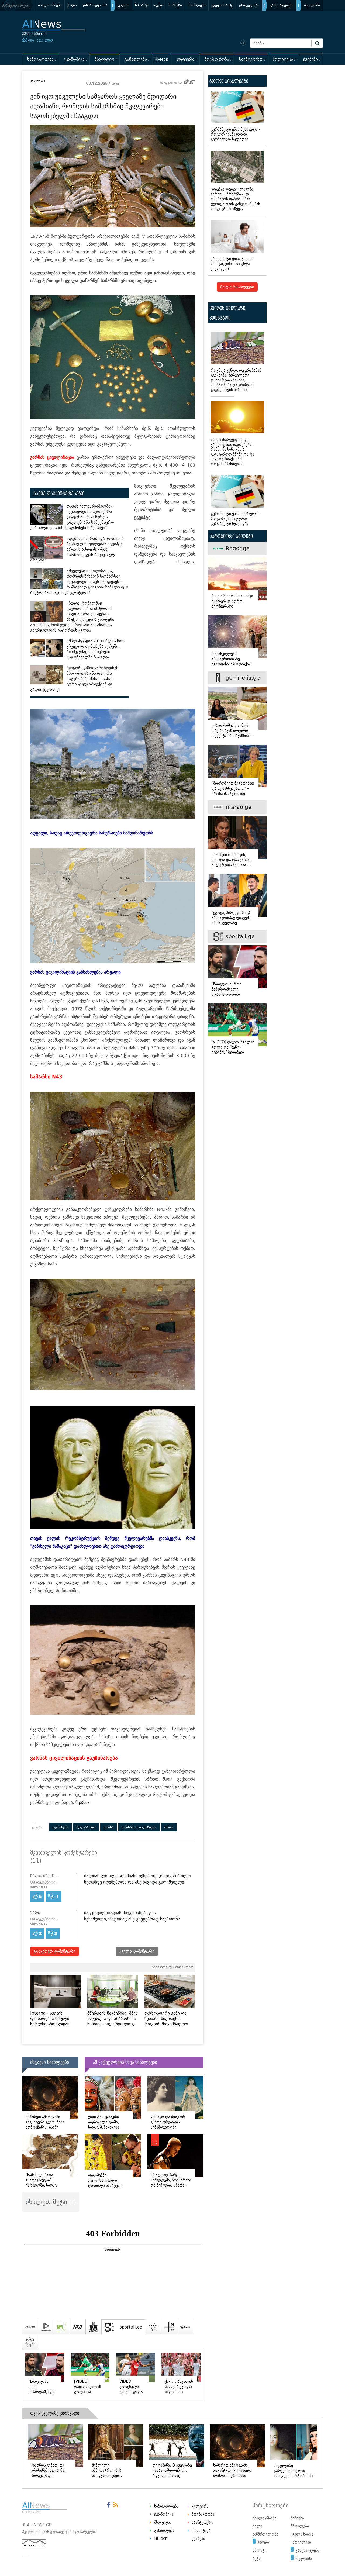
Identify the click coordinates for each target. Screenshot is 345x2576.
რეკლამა (312, 5)
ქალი (72, 5)
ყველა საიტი (222, 5)
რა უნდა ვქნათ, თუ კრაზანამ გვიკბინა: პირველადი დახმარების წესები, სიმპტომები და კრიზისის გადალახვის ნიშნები (236, 380)
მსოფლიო (104, 59)
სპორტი (142, 5)
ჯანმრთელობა (95, 5)
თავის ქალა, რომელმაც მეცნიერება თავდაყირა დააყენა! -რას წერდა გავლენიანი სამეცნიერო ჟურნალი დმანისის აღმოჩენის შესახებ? (72, 517)
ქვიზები (310, 59)
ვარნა (109, 1827)
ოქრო (169, 1827)
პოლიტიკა (283, 59)
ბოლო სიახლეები (237, 287)
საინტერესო (251, 59)
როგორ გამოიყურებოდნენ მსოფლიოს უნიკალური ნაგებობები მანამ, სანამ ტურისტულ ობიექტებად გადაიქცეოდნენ (74, 679)
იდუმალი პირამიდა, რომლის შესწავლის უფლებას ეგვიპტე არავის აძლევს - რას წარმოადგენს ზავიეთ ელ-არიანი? (77, 549)
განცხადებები (282, 5)
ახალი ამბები (50, 5)
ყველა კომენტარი (137, 1951)
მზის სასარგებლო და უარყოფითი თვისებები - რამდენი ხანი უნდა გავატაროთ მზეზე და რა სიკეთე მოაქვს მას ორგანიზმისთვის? (232, 452)
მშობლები (197, 5)
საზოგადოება (40, 59)
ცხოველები (249, 5)
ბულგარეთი (86, 1827)
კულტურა (185, 59)
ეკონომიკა (74, 59)
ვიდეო (124, 5)
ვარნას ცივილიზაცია (139, 1827)
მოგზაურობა (217, 59)
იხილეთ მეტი (47, 2202)
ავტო (159, 5)
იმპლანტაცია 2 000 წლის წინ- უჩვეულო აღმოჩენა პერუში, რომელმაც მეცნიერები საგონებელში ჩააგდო (96, 649)
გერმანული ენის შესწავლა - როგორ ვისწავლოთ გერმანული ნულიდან (235, 134)
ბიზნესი (175, 5)
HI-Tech (161, 59)
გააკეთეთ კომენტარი (55, 1951)
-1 (56, 1897)
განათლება (136, 59)
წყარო (82, 1803)
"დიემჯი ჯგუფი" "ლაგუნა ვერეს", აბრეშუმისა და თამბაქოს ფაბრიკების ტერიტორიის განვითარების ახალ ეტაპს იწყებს (235, 199)
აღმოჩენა (60, 1827)
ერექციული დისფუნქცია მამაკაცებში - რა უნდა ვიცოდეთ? (232, 264)
